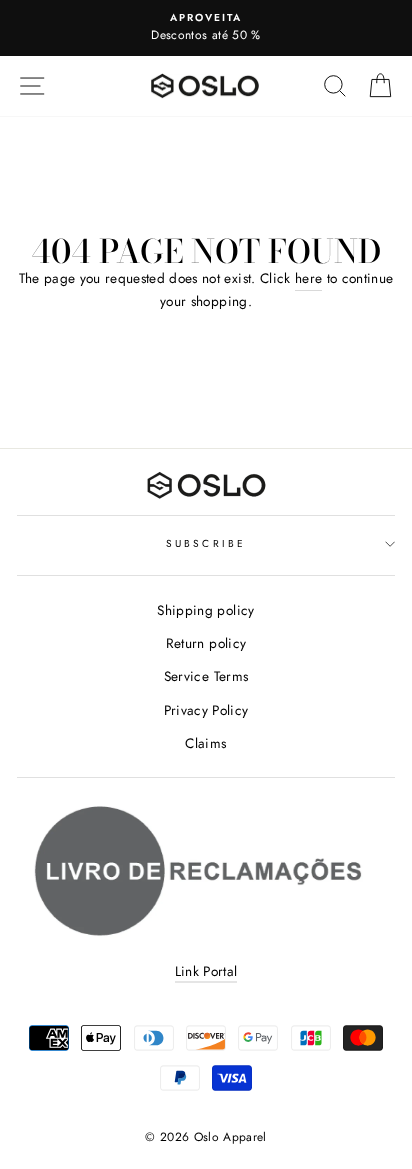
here (308, 278)
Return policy (206, 643)
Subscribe (206, 543)
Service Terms (206, 676)
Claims (205, 743)
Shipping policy (205, 610)
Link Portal (206, 971)
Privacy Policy (206, 710)
